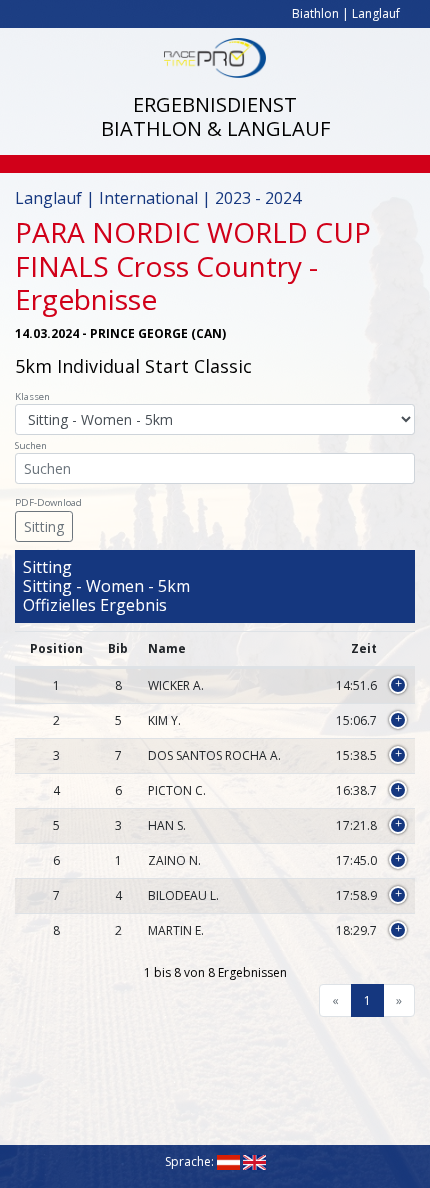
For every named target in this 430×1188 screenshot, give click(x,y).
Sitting (44, 526)
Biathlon (315, 13)
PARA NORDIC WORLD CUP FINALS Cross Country (193, 249)
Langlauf (376, 13)
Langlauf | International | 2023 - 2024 (158, 198)
